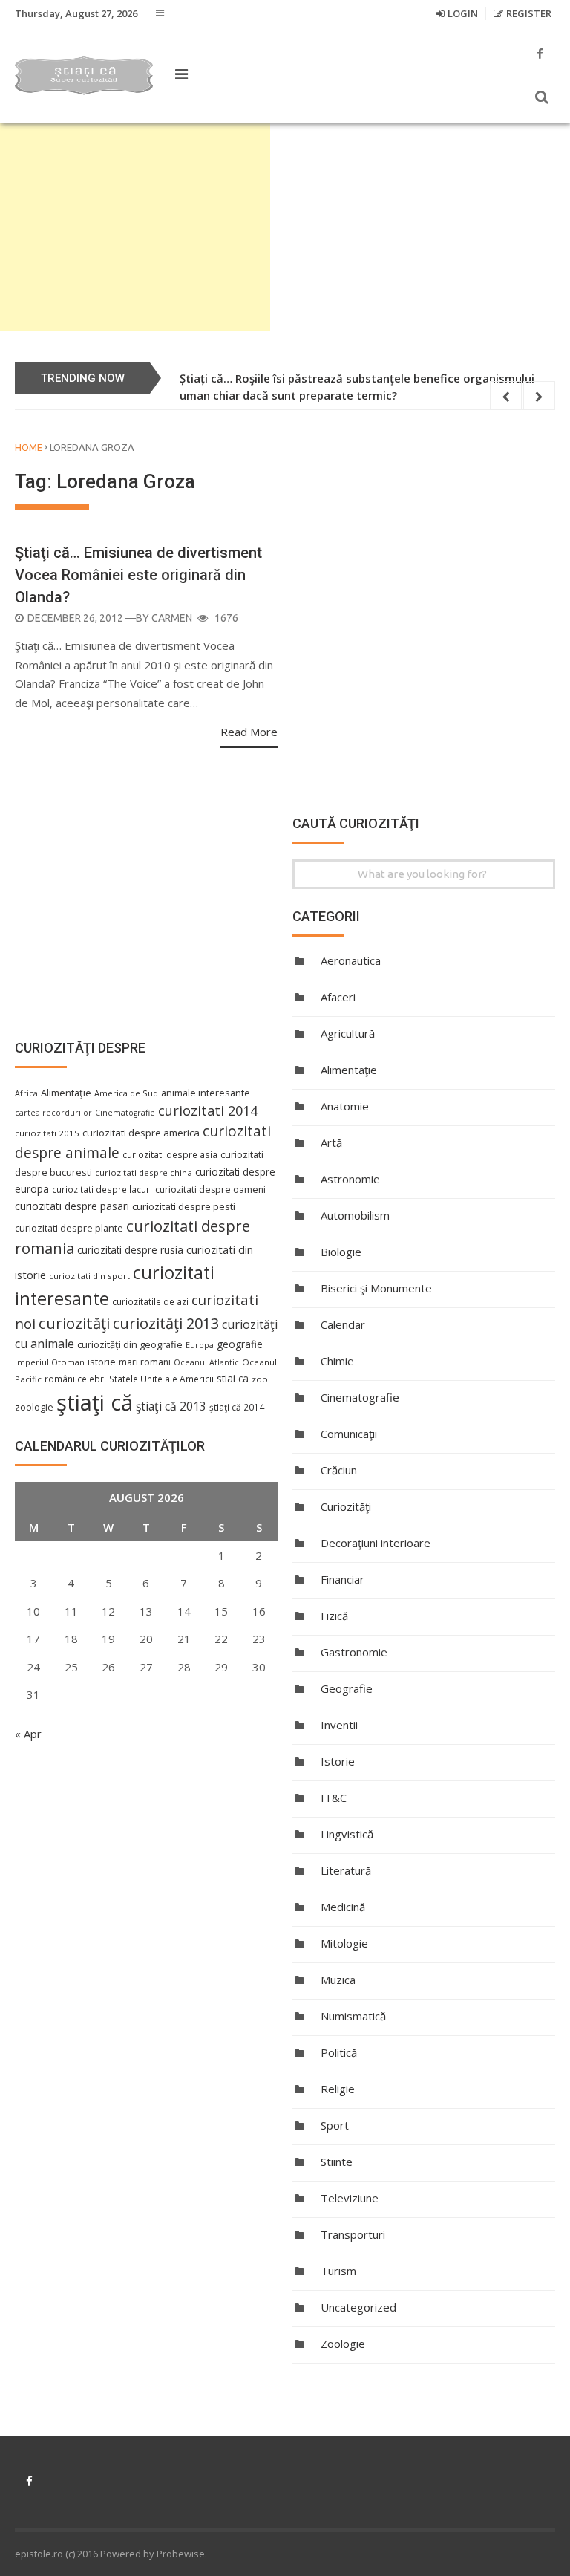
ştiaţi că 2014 (237, 1407)
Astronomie (350, 1179)
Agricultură (348, 1033)
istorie (102, 1362)
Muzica (338, 1980)
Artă (331, 1142)
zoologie (34, 1407)
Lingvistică (347, 1834)
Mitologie (344, 1943)
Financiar (343, 1579)
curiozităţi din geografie (130, 1344)
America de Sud (126, 1093)
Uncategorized (358, 2307)
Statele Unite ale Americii (161, 1379)
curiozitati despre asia (170, 1154)
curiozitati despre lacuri (102, 1189)
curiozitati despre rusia (130, 1250)
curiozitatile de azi (150, 1301)
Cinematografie (360, 1397)
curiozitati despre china (144, 1172)
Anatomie (345, 1106)
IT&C (334, 1798)
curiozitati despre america (141, 1133)
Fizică (334, 1616)
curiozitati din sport (89, 1276)
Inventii (339, 1725)
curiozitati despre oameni (210, 1190)
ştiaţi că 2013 (171, 1406)
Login (463, 13)
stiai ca (233, 1378)
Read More (249, 732)
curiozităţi (74, 1323)
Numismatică (353, 2016)
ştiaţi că (95, 1402)
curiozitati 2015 (47, 1133)
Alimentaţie (349, 1070)
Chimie (337, 1361)
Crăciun (339, 1470)
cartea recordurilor (53, 1113)
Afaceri (338, 997)
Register (529, 13)
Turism (338, 2271)
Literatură (346, 1870)
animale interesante (206, 1093)
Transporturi (353, 2234)
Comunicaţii (349, 1434)
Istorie (338, 1761)
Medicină (343, 1907)
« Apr (28, 1734)
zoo (260, 1379)
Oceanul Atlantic (206, 1362)
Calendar (343, 1324)
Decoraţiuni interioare (376, 1543)
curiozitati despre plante (69, 1228)
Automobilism (355, 1215)
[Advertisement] (135, 227)
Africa (26, 1093)
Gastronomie (354, 1652)
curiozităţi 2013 (166, 1323)
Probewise (181, 2554)
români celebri (75, 1379)
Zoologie (343, 2344)
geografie (240, 1344)
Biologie (341, 1252)
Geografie (347, 1688)
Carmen (172, 618)
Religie (338, 2089)
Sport (335, 2125)
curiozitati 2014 (208, 1110)
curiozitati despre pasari (72, 1206)
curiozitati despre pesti (184, 1206)
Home (29, 447)
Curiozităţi (346, 1506)
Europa (200, 1345)
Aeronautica (351, 960)
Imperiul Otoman (50, 1362)
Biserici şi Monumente (376, 1288)
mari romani (145, 1362)
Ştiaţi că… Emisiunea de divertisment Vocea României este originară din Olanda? (138, 575)
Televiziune (350, 2198)
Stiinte (337, 2162)
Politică (339, 2052)
